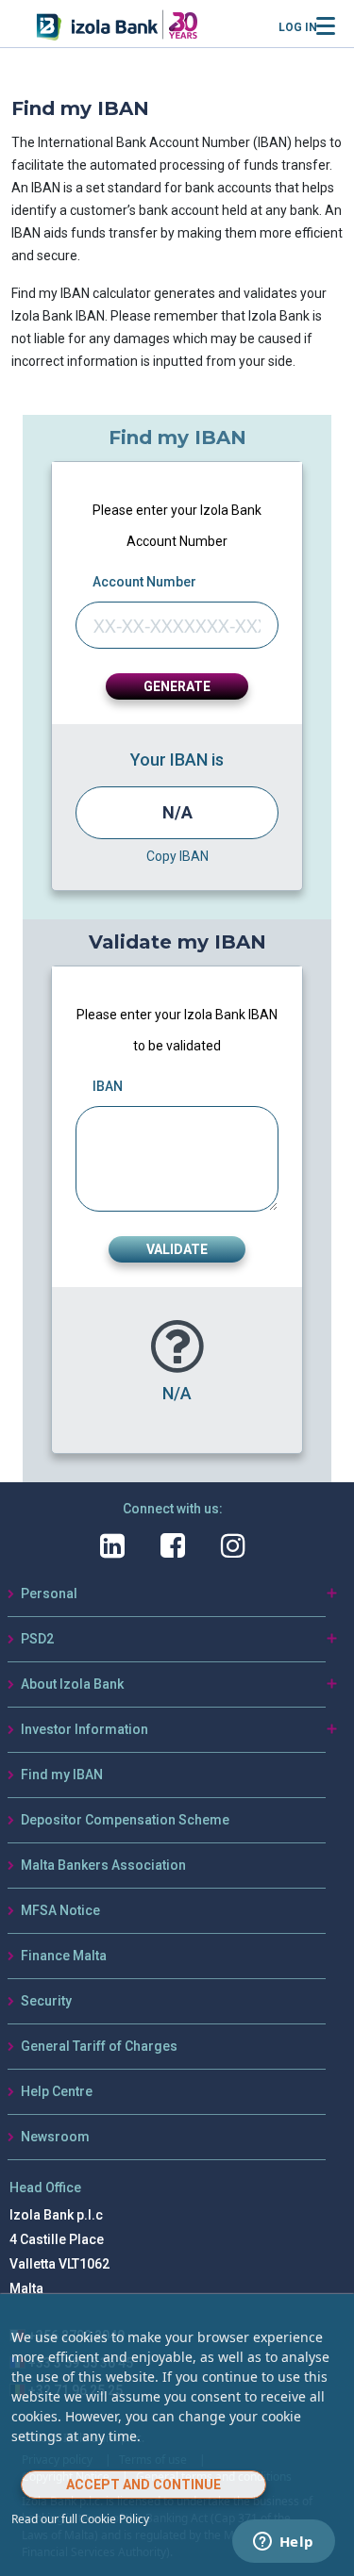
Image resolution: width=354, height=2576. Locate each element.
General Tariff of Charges (99, 2046)
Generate (177, 686)
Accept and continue (143, 2485)
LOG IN (298, 27)
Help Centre (57, 2091)
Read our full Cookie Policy (80, 2519)
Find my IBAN (62, 1775)
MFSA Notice (60, 1910)
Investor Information (84, 1729)
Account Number (144, 582)
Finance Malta (64, 1956)
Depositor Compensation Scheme (125, 1820)
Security (46, 2001)
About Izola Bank (72, 1684)
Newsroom (55, 2137)
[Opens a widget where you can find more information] (283, 2543)
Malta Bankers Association (103, 1865)
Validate (177, 1249)
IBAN (108, 1086)
